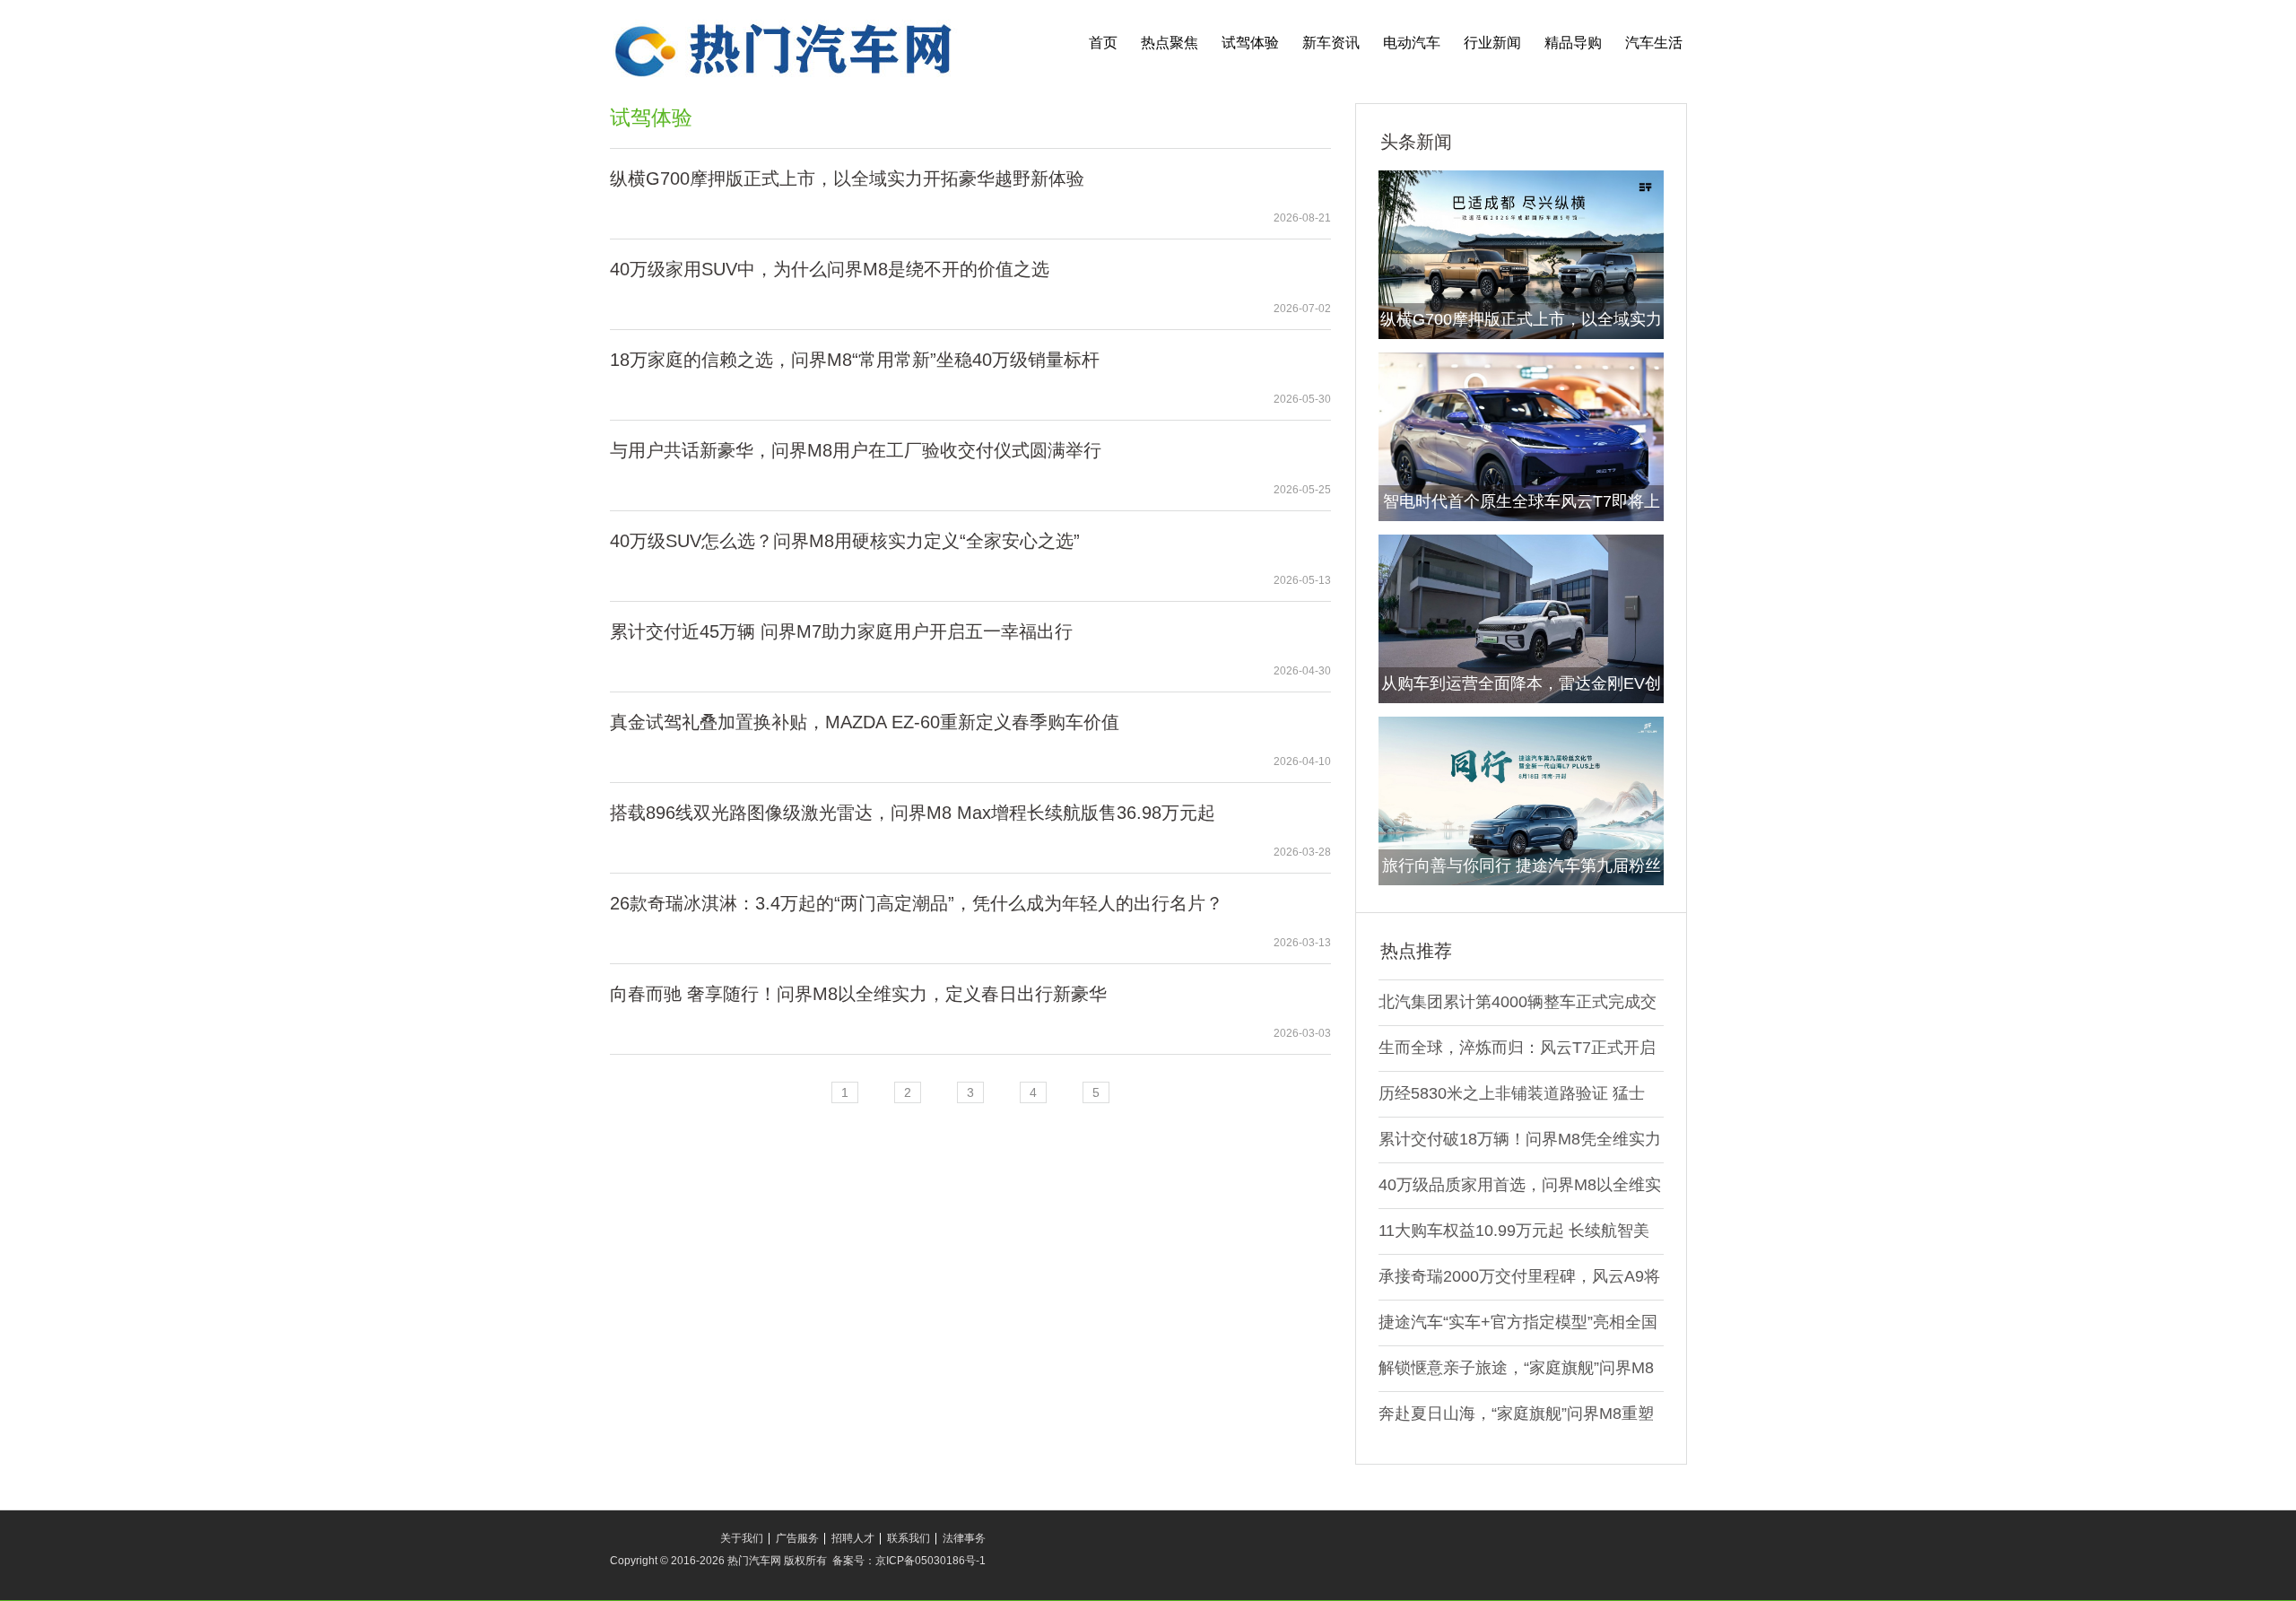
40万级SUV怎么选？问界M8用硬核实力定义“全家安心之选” (845, 541)
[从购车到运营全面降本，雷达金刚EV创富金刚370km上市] (1521, 618)
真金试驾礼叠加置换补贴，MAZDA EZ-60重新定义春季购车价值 (865, 722)
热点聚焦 (1170, 43)
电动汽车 (1412, 43)
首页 (1103, 43)
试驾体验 (1250, 43)
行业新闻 (1492, 43)
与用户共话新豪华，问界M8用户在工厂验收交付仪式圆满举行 (856, 450)
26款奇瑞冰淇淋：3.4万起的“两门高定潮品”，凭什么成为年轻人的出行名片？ (917, 903)
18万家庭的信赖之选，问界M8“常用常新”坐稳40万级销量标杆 (855, 360)
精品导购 (1573, 43)
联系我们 (909, 1538)
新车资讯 (1331, 43)
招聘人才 (853, 1538)
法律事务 (964, 1538)
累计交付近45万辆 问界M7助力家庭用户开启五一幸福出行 (841, 631)
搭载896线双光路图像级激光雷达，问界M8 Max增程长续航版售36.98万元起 (913, 813)
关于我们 (742, 1538)
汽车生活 (1654, 43)
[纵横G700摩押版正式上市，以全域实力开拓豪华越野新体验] (1521, 254)
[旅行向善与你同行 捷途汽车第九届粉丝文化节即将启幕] (1521, 800)
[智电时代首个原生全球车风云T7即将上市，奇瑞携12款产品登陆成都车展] (1521, 436)
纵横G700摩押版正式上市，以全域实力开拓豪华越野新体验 (847, 178)
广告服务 (797, 1538)
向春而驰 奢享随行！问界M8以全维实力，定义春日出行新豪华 (858, 994)
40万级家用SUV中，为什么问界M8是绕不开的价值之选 (830, 269)
